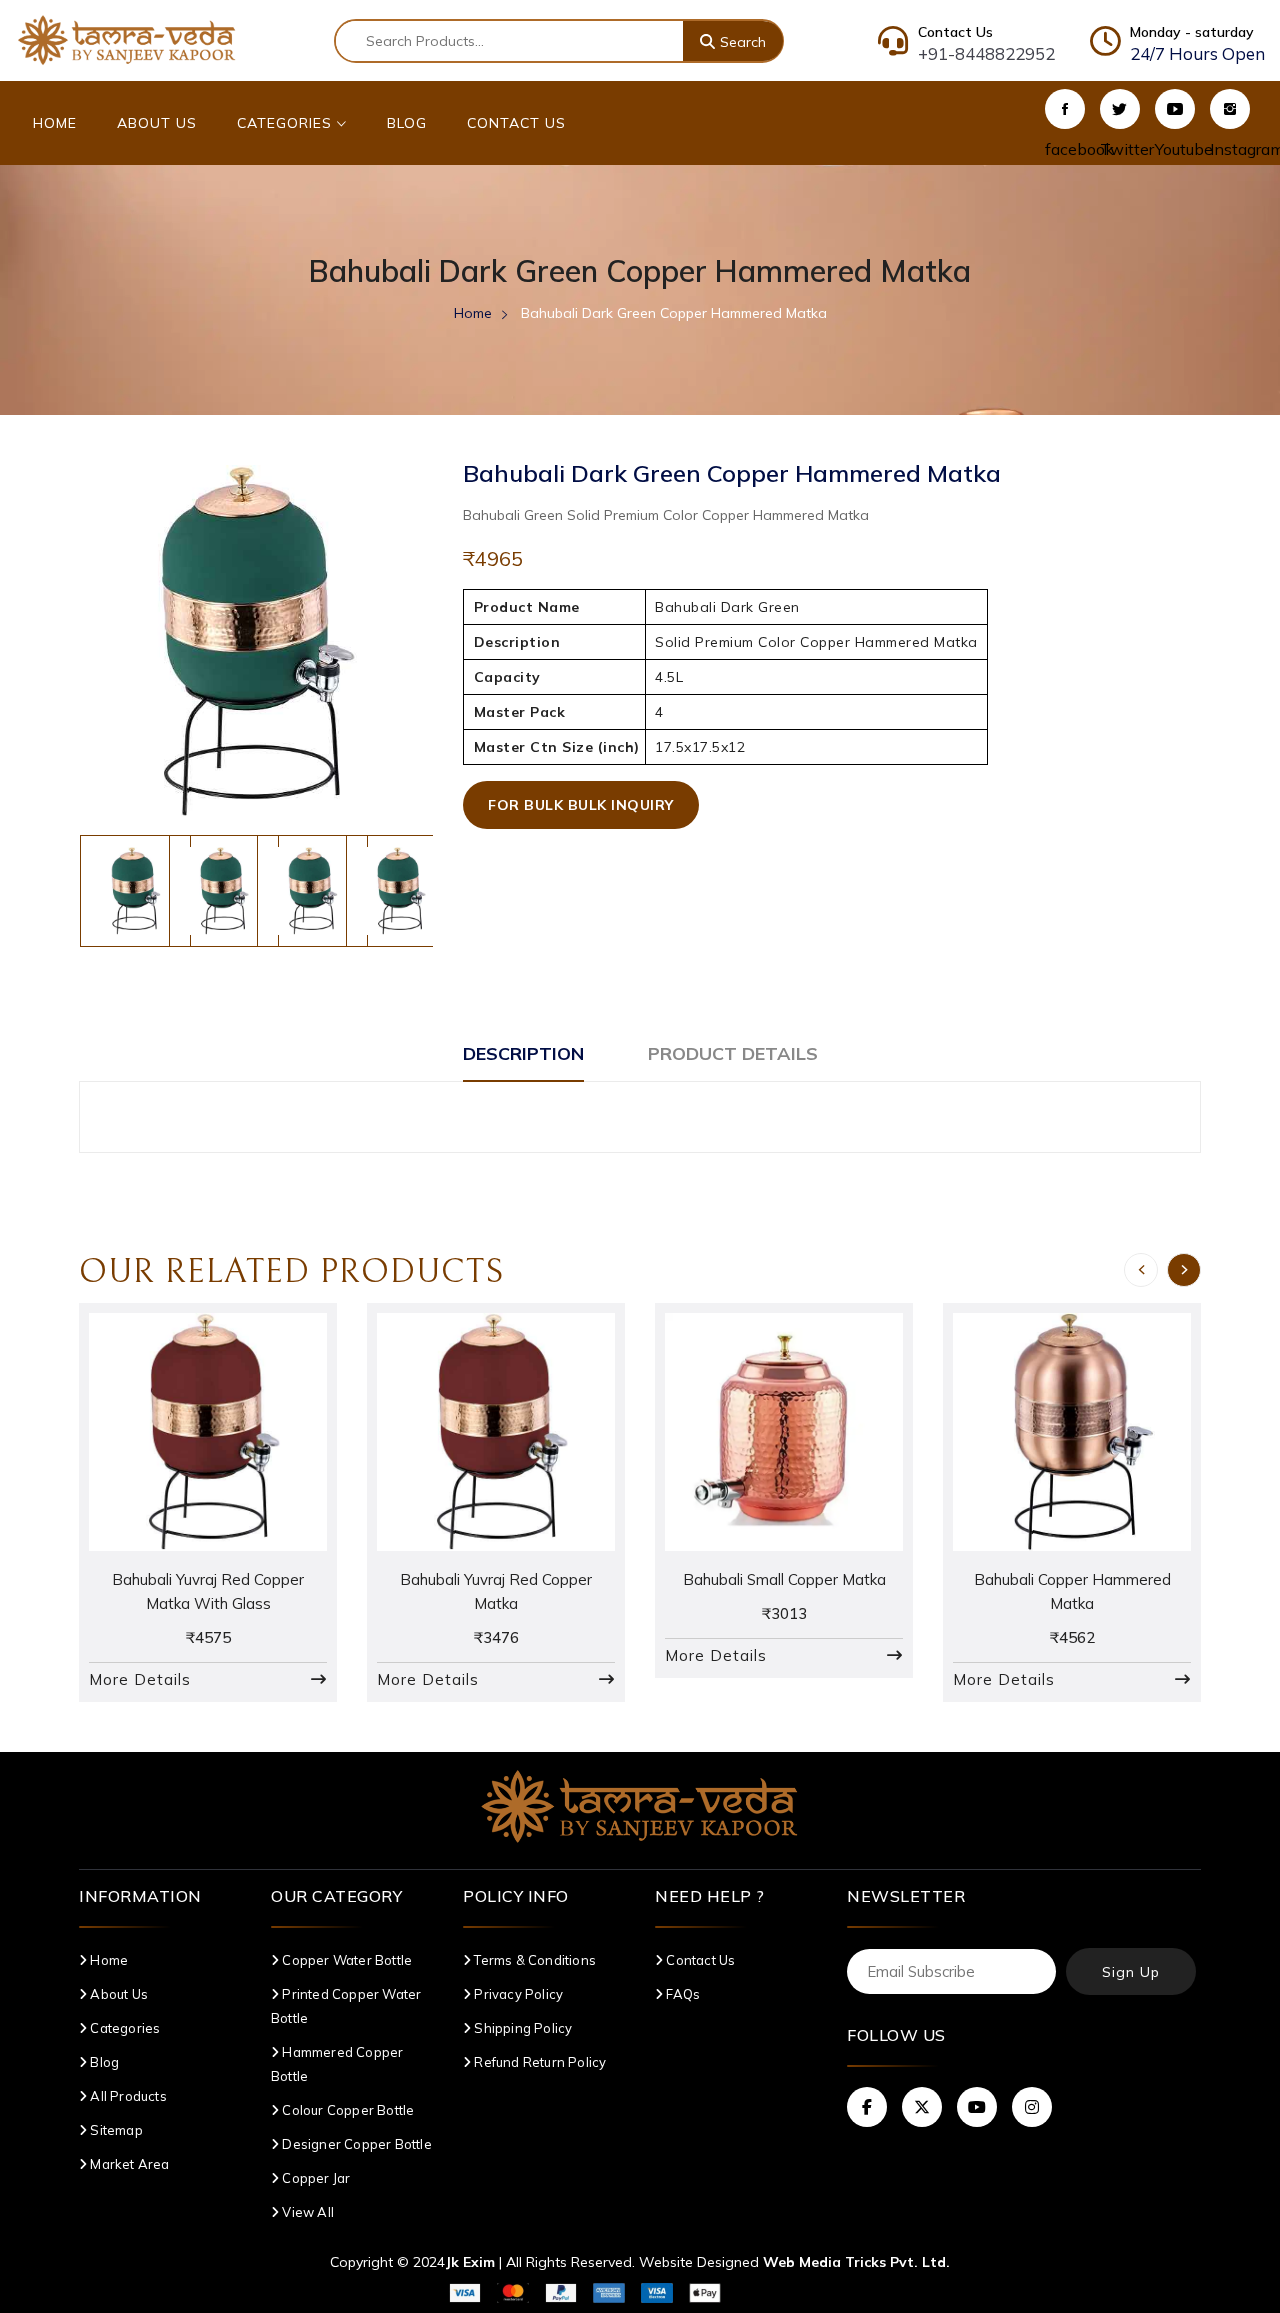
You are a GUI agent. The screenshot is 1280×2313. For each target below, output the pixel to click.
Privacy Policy (517, 1994)
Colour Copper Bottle (346, 2110)
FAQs (681, 1994)
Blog (407, 123)
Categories (287, 123)
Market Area (128, 2164)
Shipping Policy (521, 2028)
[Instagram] (1230, 109)
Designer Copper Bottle (355, 2144)
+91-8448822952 (986, 53)
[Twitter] (1120, 109)
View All (306, 2212)
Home (55, 123)
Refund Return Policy (538, 2062)
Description (523, 1053)
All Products (127, 2096)
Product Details (733, 1053)
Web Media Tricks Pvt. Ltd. (856, 2262)
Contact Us (516, 123)
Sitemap (115, 2130)
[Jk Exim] (127, 39)
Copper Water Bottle (345, 1960)
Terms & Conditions (533, 1960)
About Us (157, 123)
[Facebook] (1065, 109)
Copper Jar (314, 2178)
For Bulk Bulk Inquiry (581, 805)
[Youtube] (1175, 109)
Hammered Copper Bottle (337, 2064)
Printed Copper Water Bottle (346, 2006)
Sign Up (1131, 1972)
